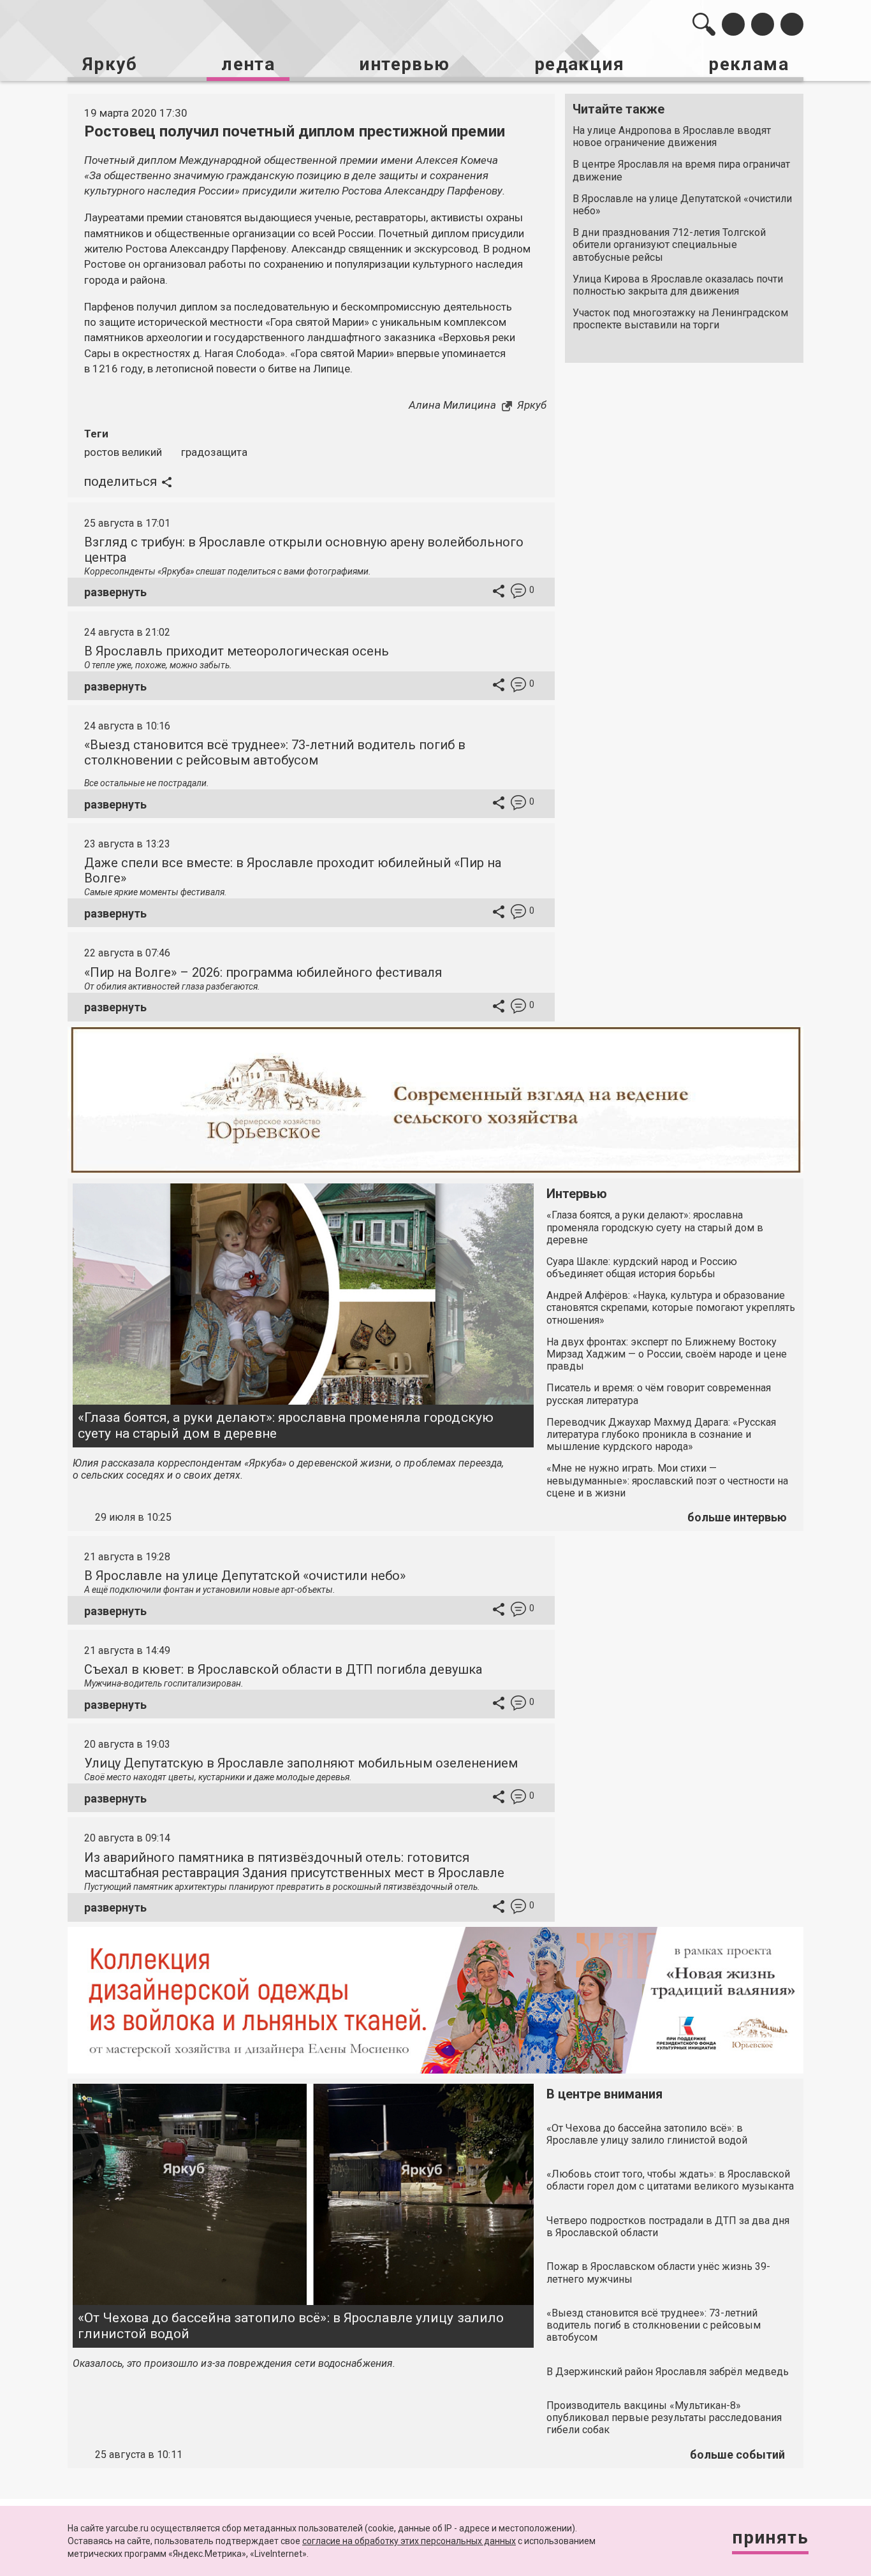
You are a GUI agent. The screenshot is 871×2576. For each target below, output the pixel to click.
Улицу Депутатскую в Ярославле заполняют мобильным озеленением (301, 1763)
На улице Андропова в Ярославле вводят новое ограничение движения (672, 136)
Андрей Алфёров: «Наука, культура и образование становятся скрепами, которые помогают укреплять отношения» (671, 1307)
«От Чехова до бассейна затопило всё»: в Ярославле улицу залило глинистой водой (291, 2326)
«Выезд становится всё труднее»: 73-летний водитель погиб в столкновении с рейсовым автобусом (275, 752)
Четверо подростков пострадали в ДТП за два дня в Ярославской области (668, 2227)
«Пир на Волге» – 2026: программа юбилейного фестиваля (263, 972)
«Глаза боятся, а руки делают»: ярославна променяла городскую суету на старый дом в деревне (286, 1425)
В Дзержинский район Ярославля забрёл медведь (668, 2372)
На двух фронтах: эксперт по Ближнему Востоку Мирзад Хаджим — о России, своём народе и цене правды (667, 1354)
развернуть (115, 592)
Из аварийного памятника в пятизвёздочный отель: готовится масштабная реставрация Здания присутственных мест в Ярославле (294, 1865)
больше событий (737, 2455)
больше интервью (737, 1517)
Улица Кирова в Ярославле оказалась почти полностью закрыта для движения (678, 285)
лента (248, 64)
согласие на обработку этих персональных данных (409, 2541)
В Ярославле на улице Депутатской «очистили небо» (682, 205)
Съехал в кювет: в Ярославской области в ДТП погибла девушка (283, 1669)
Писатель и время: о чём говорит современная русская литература (659, 1394)
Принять (770, 2537)
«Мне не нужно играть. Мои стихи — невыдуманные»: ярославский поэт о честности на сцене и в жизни (667, 1480)
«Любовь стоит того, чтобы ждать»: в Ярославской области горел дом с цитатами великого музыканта (670, 2180)
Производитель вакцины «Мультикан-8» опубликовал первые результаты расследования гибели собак (664, 2418)
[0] (518, 593)
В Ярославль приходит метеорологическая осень (237, 651)
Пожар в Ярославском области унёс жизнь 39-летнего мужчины (658, 2272)
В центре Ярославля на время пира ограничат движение (681, 170)
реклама (749, 64)
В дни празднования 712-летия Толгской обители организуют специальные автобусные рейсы (669, 245)
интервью (404, 64)
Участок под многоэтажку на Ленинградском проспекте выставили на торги (680, 319)
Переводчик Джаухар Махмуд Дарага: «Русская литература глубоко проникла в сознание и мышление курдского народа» (661, 1434)
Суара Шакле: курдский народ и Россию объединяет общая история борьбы (642, 1268)
